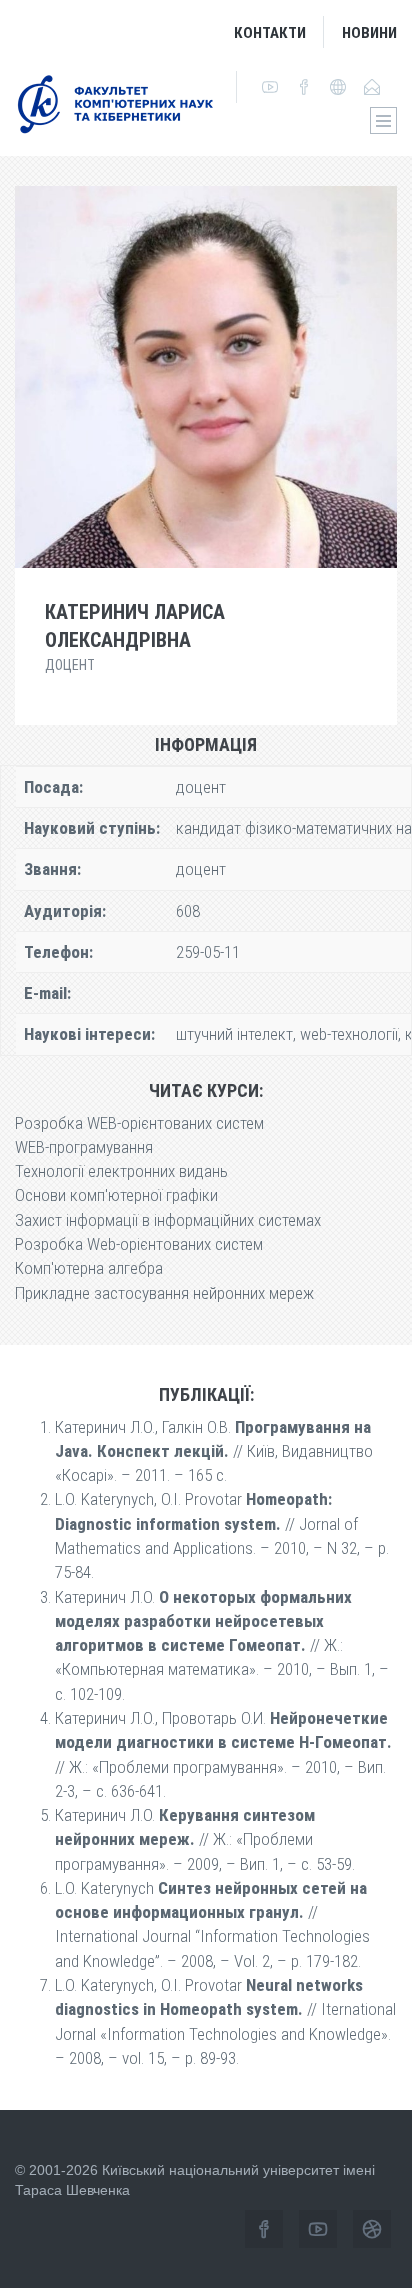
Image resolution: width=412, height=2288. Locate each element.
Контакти (270, 33)
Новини (369, 33)
